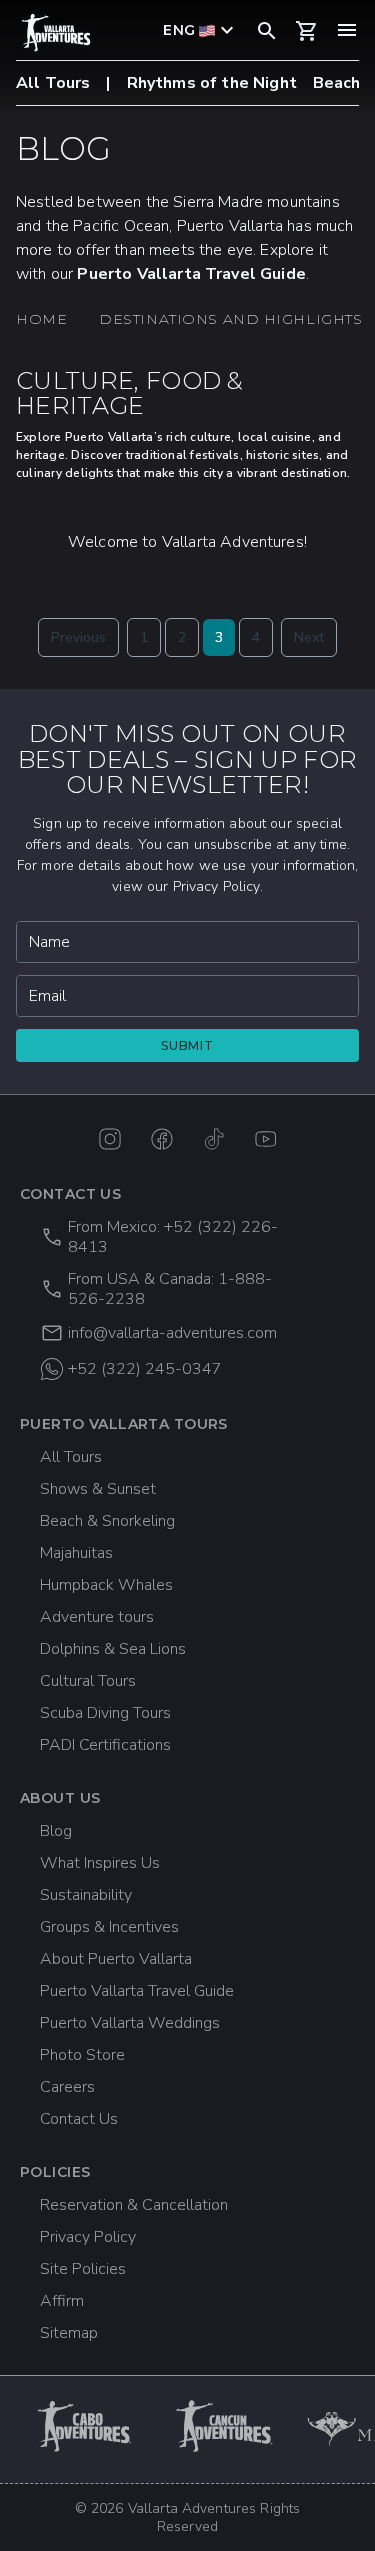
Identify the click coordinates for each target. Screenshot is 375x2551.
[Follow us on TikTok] (214, 1139)
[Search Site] (267, 30)
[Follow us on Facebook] (162, 1139)
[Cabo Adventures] (86, 2426)
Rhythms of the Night (212, 83)
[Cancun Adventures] (226, 2426)
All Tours (53, 83)
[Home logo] (56, 32)
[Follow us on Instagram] (110, 1139)
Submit (187, 1045)
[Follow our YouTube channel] (266, 1139)
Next (309, 637)
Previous (78, 637)
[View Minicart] (307, 31)
